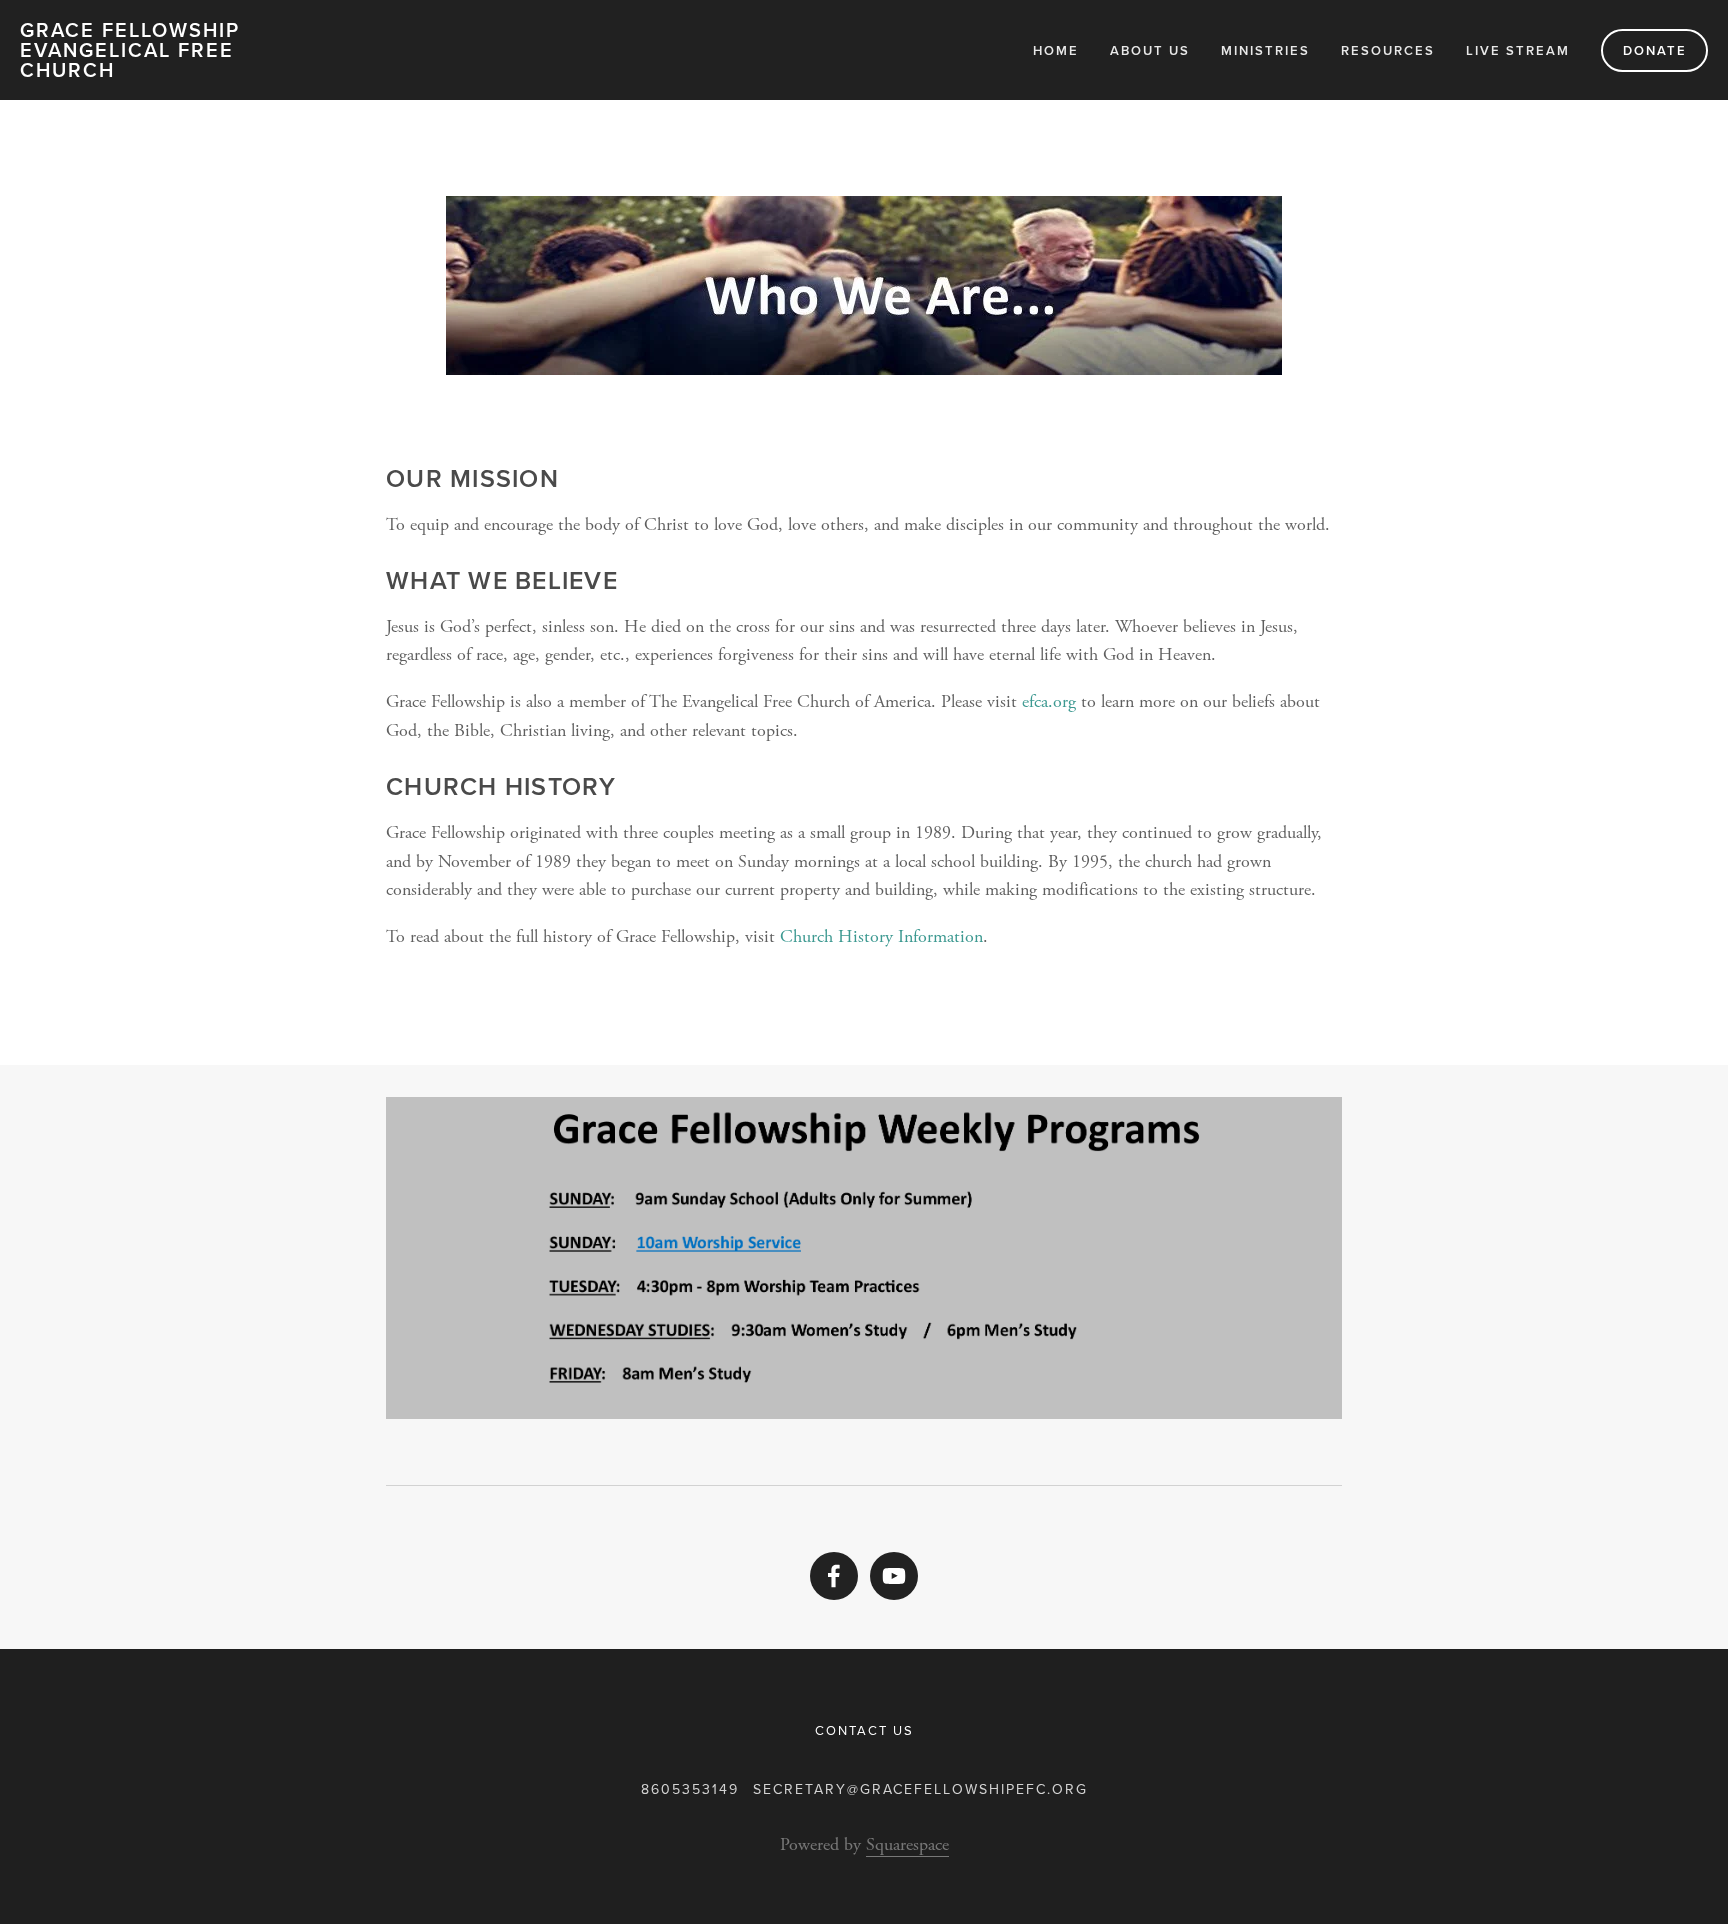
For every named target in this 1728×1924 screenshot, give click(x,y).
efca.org (1046, 701)
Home (1056, 50)
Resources (1388, 50)
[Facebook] (834, 1576)
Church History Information (881, 936)
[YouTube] (894, 1576)
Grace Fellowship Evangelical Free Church (130, 49)
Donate (1655, 50)
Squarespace (907, 1844)
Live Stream (1518, 50)
